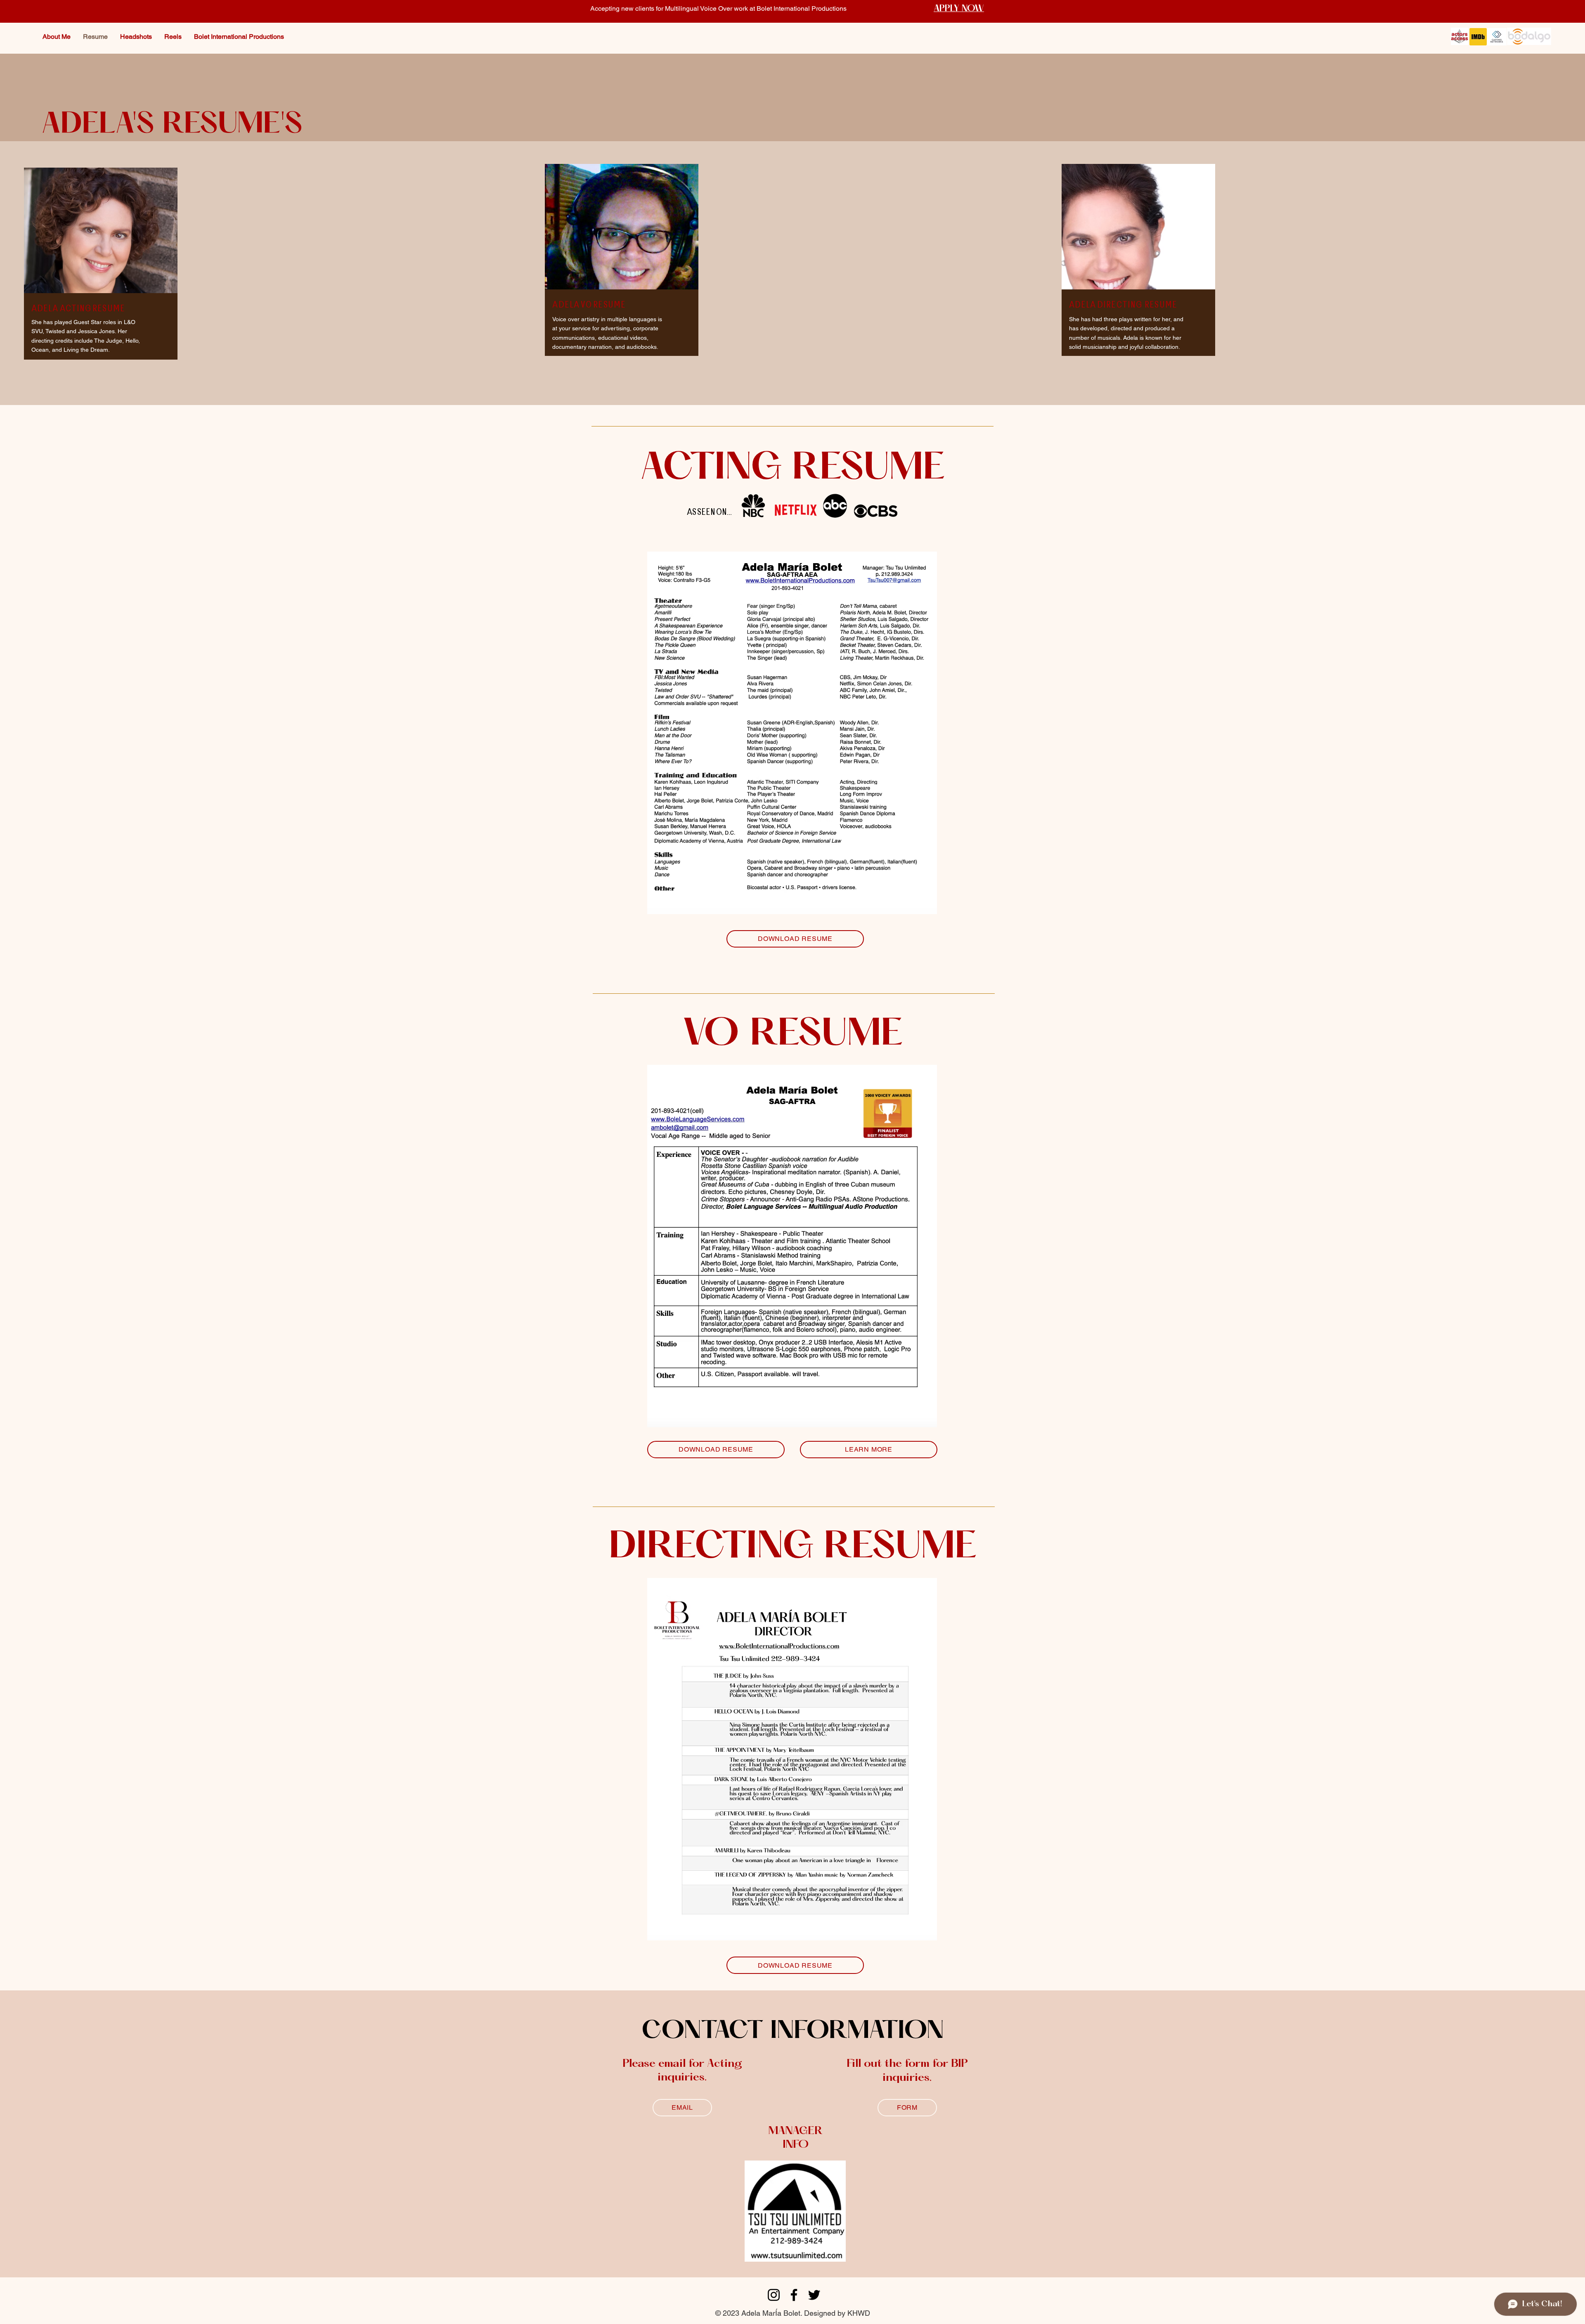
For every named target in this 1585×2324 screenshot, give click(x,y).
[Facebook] (794, 2295)
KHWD (859, 2313)
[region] (101, 280)
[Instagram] (774, 2295)
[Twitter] (814, 2295)
